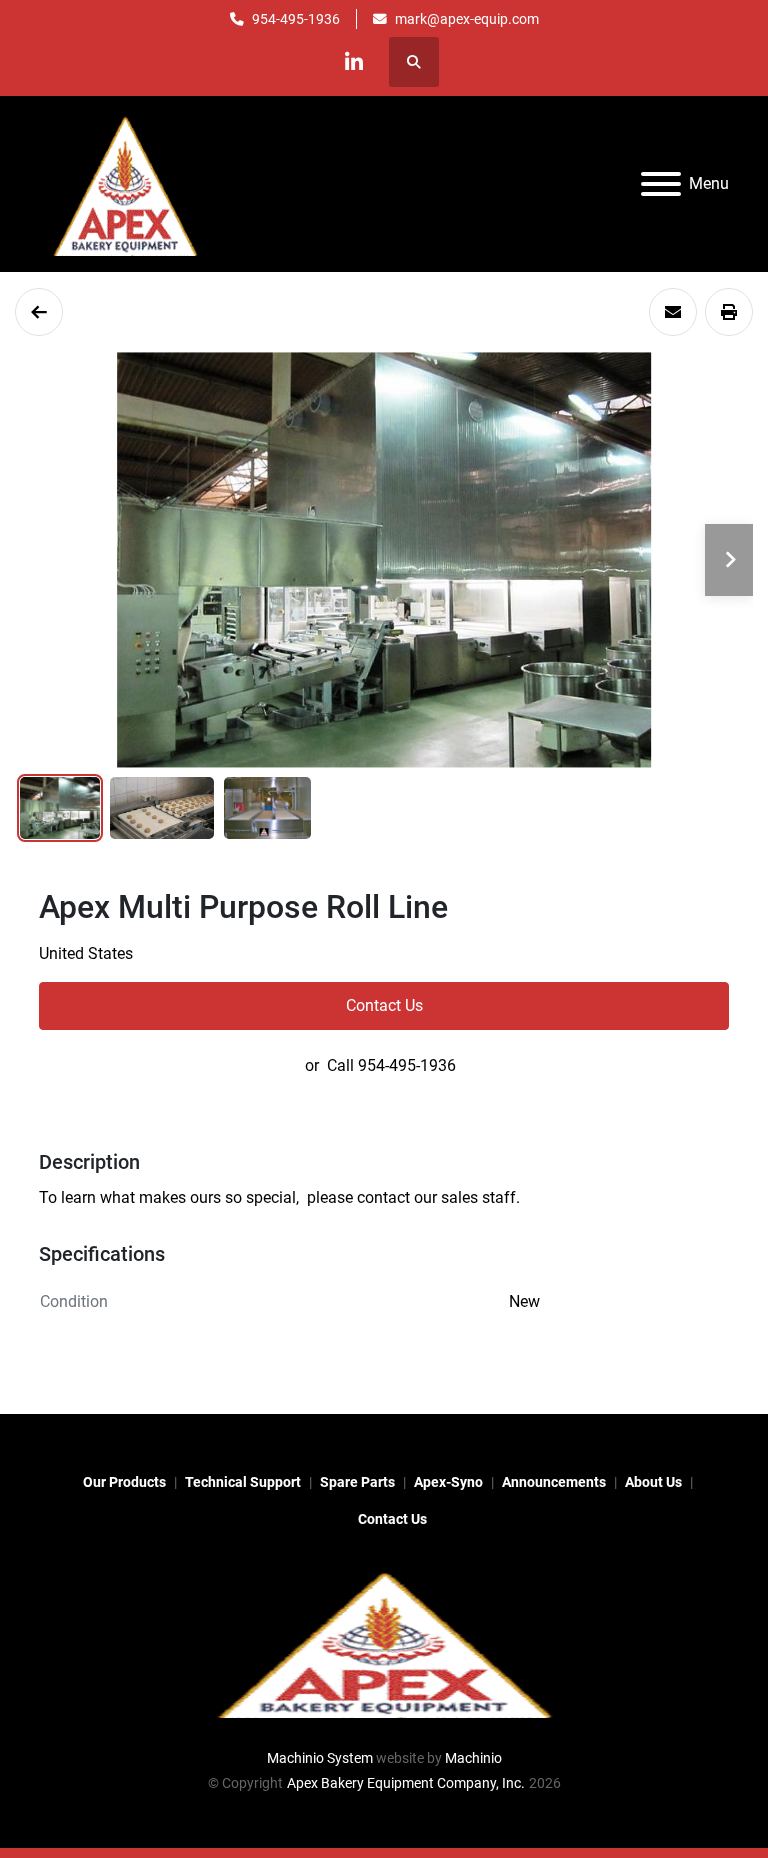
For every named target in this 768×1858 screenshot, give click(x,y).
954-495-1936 (296, 19)
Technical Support (243, 1482)
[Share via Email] (673, 312)
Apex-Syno (448, 1482)
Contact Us (384, 1005)
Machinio (473, 1758)
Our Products (124, 1482)
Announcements (554, 1482)
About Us (653, 1482)
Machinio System (320, 1758)
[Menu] (661, 184)
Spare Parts (357, 1482)
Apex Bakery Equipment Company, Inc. (406, 1783)
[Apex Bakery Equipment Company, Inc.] (384, 1642)
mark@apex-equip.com (467, 19)
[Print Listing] (729, 312)
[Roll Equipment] (39, 312)
